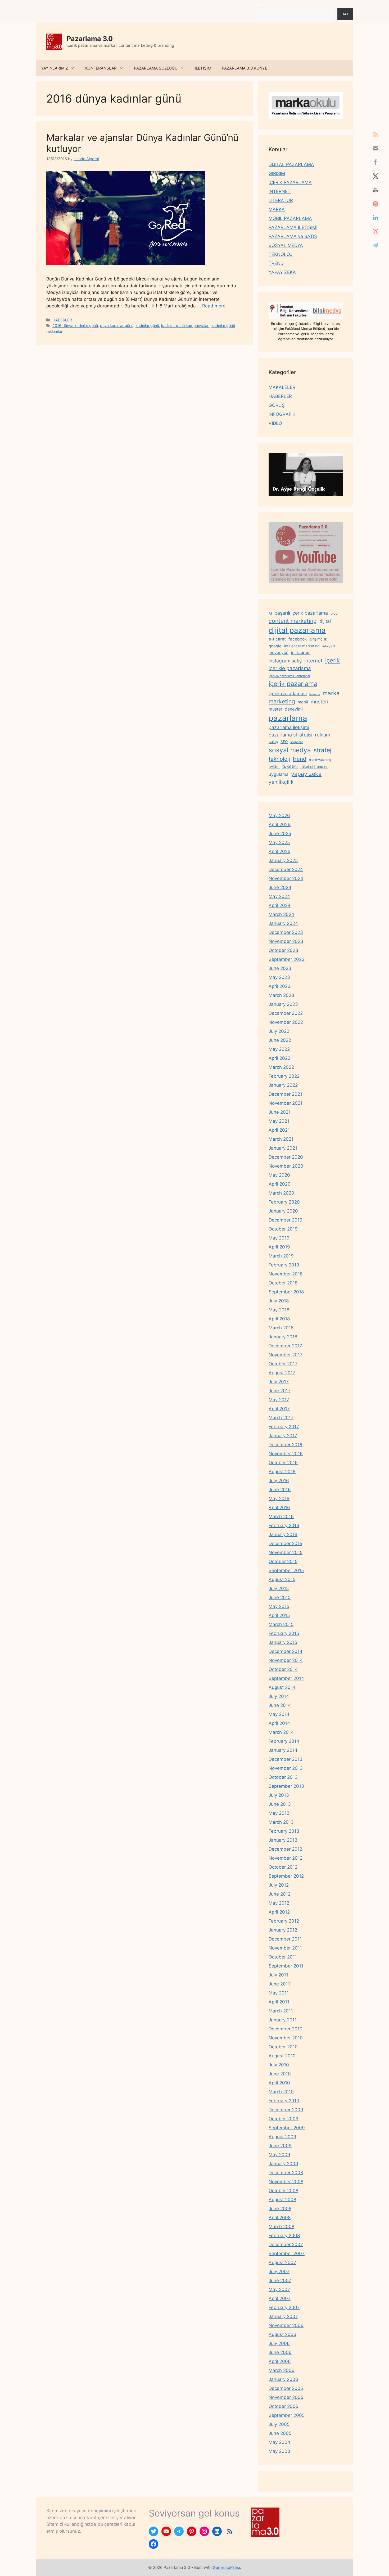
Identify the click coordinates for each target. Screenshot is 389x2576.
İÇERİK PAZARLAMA (290, 182)
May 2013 (279, 1813)
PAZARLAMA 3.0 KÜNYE (245, 68)
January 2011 (283, 2020)
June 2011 (279, 1984)
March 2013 (281, 1822)
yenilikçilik (281, 782)
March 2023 (281, 995)
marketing (282, 701)
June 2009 (280, 2146)
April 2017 (279, 1409)
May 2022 (279, 1049)
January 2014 (283, 1750)
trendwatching (320, 760)
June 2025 (280, 833)
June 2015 (280, 1597)
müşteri (319, 702)
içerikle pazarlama (290, 668)
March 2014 (281, 1732)
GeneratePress (227, 2567)
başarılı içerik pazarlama (301, 613)
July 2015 (279, 1588)
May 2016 (279, 1499)
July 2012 (279, 1885)
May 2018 (279, 1310)
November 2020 (286, 1166)
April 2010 (279, 2083)
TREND (276, 263)
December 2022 (286, 1013)
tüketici (290, 766)
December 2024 (286, 869)
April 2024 (280, 905)
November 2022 (286, 1022)
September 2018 (286, 1292)
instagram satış (285, 661)
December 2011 (285, 1939)
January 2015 (283, 1642)
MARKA (277, 209)
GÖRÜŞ (277, 405)
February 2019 (284, 1265)
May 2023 (279, 977)
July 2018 (279, 1301)
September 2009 (287, 2128)
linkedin (315, 694)
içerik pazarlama (293, 684)
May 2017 (279, 1400)
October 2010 (283, 2047)
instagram (301, 653)
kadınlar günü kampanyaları (185, 326)
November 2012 (286, 1858)
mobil (303, 702)
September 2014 (286, 1678)
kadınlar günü (147, 326)
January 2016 (283, 1534)
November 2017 (286, 1355)
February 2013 (284, 1831)
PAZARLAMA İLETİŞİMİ (293, 227)
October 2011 (283, 1957)
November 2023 (286, 941)
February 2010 (284, 2101)
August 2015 (282, 1579)
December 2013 (286, 1759)
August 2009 (282, 2137)
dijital (325, 621)
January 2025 (283, 860)
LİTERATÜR (281, 200)
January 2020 (283, 1211)
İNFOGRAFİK (282, 414)
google (275, 646)
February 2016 (284, 1526)
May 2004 (279, 2442)
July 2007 (279, 2271)
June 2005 (280, 2433)
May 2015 (279, 1606)
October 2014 (283, 1669)
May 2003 (279, 2451)
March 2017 (281, 1418)
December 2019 (286, 1220)
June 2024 (280, 887)
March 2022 (281, 1067)
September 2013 (286, 1786)
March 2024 (281, 914)
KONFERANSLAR (101, 68)
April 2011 (279, 2002)
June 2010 (280, 2074)
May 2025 (279, 842)
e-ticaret (277, 639)
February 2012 (284, 1921)
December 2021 (285, 1094)
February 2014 (284, 1741)
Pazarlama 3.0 (90, 39)
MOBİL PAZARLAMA (290, 218)
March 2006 (282, 2370)
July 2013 (279, 1795)
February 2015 (284, 1633)
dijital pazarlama (297, 630)
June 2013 (280, 1804)
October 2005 (283, 2406)
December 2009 (286, 2110)
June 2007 (280, 2280)
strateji (323, 750)
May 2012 (279, 1903)
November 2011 (285, 1948)
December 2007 (286, 2245)
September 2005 (287, 2415)
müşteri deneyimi (286, 709)
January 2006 (283, 2379)
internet (313, 661)
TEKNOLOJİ (281, 254)
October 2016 (283, 1463)
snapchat (297, 742)
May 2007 (279, 2289)
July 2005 (279, 2424)
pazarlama (288, 718)
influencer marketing (302, 646)
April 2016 (279, 1508)
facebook (298, 639)
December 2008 (286, 2173)
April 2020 (280, 1184)
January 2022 (283, 1085)
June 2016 (280, 1490)
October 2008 (283, 2191)
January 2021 (283, 1148)
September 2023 (287, 959)
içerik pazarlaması (288, 694)
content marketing (293, 621)
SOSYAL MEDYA (286, 245)
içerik (333, 660)
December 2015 (285, 1543)
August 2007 (282, 2262)
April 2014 (279, 1723)
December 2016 (286, 1445)
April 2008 (280, 2218)
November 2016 (286, 1454)
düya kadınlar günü (117, 326)
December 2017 (285, 1346)
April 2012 (279, 1912)
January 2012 (283, 1930)
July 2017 (279, 1382)
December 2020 (286, 1157)
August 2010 (282, 2056)
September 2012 (286, 1876)
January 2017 (283, 1436)
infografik (329, 646)
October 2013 (283, 1777)
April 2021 (279, 1130)
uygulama (279, 774)
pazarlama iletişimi (289, 727)
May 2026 (279, 815)
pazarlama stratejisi (290, 735)
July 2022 (279, 1031)
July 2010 (279, 2065)
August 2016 (282, 1472)
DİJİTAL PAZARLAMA (291, 164)
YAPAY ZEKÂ (282, 272)
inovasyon (279, 653)
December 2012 (285, 1849)
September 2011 (286, 1966)
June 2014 (280, 1705)
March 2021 (281, 1139)
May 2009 (279, 2155)
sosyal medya (290, 750)
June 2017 (280, 1391)
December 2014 (286, 1651)
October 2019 (283, 1229)
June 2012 (280, 1894)
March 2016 (281, 1517)
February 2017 (284, 1427)
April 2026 (280, 824)
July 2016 (279, 1481)
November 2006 (286, 2325)
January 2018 (283, 1337)
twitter (274, 766)
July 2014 (279, 1696)
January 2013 (283, 1840)
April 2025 (279, 851)
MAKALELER (282, 387)
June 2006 (280, 2352)
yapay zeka (306, 774)
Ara (258, 5)
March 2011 (281, 2011)
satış (273, 741)
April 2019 (279, 1247)
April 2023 (280, 986)
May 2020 (279, 1175)
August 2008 (282, 2200)
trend (300, 759)
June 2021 (280, 1112)
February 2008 (284, 2236)
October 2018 (283, 1283)
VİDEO (275, 423)
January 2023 (283, 1004)
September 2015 (286, 1570)
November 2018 (286, 1274)
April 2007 (280, 2298)
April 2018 (279, 1319)
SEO (284, 742)
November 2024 (286, 878)
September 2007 (287, 2254)
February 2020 (284, 1202)
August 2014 (282, 1687)
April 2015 (279, 1615)
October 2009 (284, 2119)
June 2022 (280, 1040)
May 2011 (279, 1993)
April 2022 (279, 1058)
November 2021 (286, 1103)
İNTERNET (280, 191)
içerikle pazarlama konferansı (289, 676)
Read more (214, 306)
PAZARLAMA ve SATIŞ (293, 236)
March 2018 (281, 1328)
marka (331, 693)
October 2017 (283, 1364)
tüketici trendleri (314, 766)
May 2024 (279, 896)
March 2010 (281, 2092)
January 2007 (283, 2316)
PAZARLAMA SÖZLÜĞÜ (156, 68)
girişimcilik (318, 639)
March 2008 (281, 2227)
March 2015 (281, 1624)
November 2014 (286, 1660)
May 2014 (279, 1714)
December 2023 (286, 932)
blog (334, 613)
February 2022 (284, 1076)
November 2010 (286, 2038)
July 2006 (279, 2343)
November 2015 (286, 1552)
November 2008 (286, 2182)
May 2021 (279, 1121)
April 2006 (280, 2361)
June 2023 (280, 968)
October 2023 (283, 950)
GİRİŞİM (277, 173)
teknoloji (279, 759)
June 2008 (280, 2209)
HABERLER (62, 320)
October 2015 (283, 1561)
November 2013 (286, 1768)
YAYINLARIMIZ (55, 68)
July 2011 (278, 1975)
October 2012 (283, 1867)
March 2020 (281, 1193)
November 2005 (286, 2397)
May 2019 (279, 1238)
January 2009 (283, 2164)
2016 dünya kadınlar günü (75, 326)
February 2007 (284, 2307)
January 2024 (283, 923)
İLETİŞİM (203, 68)
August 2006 (282, 2334)
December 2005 (286, 2388)
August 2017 (282, 1373)
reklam (323, 735)
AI (270, 613)
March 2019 (281, 1256)
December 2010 (286, 2029)
